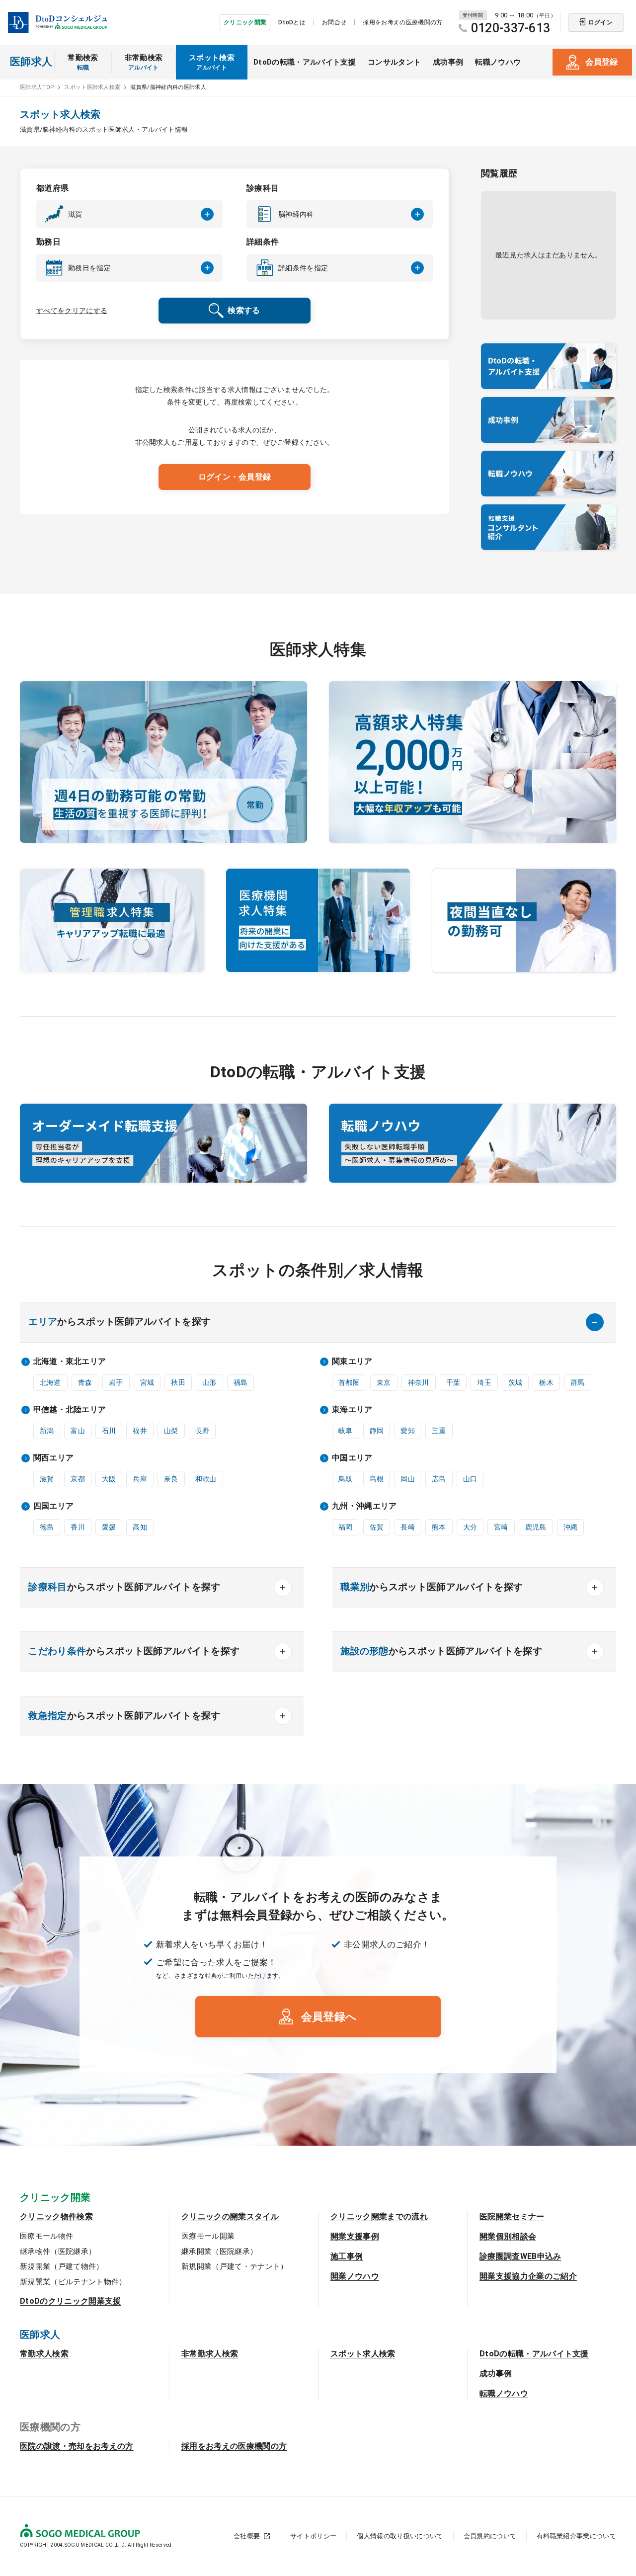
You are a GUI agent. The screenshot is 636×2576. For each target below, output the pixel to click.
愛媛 (109, 1527)
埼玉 (484, 1382)
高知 (140, 1527)
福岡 (346, 1527)
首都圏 (349, 1382)
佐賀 (377, 1527)
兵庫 (140, 1479)
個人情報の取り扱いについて (400, 2536)
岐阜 (346, 1431)
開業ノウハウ (355, 2276)
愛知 (408, 1431)
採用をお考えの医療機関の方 (402, 22)
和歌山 (206, 1479)
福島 (241, 1382)
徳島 (47, 1527)
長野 (202, 1431)
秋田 (178, 1382)
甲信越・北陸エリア (70, 1409)
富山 (78, 1431)
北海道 (50, 1382)
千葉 (453, 1382)
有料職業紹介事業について (576, 2536)
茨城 (516, 1382)
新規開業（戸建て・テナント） (235, 2266)
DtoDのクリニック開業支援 (70, 2301)
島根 (377, 1479)
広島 (439, 1479)
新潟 (47, 1431)
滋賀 (47, 1479)
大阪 (109, 1479)
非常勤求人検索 (210, 2354)
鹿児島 (536, 1527)
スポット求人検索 (363, 2354)
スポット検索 (212, 62)
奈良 (171, 1479)
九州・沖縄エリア (364, 1506)
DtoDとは (292, 22)
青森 (85, 1382)
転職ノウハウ (498, 62)
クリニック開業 (245, 22)
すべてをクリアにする (72, 311)
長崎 (408, 1527)
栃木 (546, 1382)
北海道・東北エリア (70, 1361)
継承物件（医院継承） (58, 2252)
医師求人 (31, 62)
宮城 (147, 1382)
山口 (470, 1479)
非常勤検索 (144, 62)
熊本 (439, 1527)
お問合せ (334, 22)
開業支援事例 (355, 2236)
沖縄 (571, 1527)
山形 (209, 1382)
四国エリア (54, 1506)
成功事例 (448, 62)
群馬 (578, 1382)
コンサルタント (394, 62)
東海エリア (352, 1409)
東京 (384, 1382)
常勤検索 (83, 62)
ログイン (600, 22)
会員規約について (490, 2536)
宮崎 (501, 1527)
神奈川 (419, 1382)
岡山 (408, 1479)
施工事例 (347, 2256)
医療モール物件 (46, 2236)
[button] (129, 214)
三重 (439, 1431)
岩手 (116, 1382)
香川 (78, 1527)
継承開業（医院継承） (219, 2252)
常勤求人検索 (44, 2354)
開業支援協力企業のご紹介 (528, 2276)
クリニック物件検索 (56, 2216)
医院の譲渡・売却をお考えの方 (77, 2446)
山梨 (171, 1431)
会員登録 (601, 62)
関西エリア (54, 1458)
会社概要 (247, 2536)
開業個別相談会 (508, 2236)
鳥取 (346, 1479)
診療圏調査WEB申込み (520, 2256)
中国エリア (352, 1458)
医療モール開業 (208, 2236)
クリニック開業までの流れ (379, 2216)
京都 (78, 1479)
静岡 (377, 1431)
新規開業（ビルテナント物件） (73, 2282)
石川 (109, 1431)
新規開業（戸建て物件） (62, 2266)
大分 (470, 1527)
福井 (140, 1431)
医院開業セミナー (512, 2216)
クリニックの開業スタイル (230, 2216)
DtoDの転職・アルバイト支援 (305, 62)
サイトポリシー (313, 2536)
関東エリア (352, 1361)
